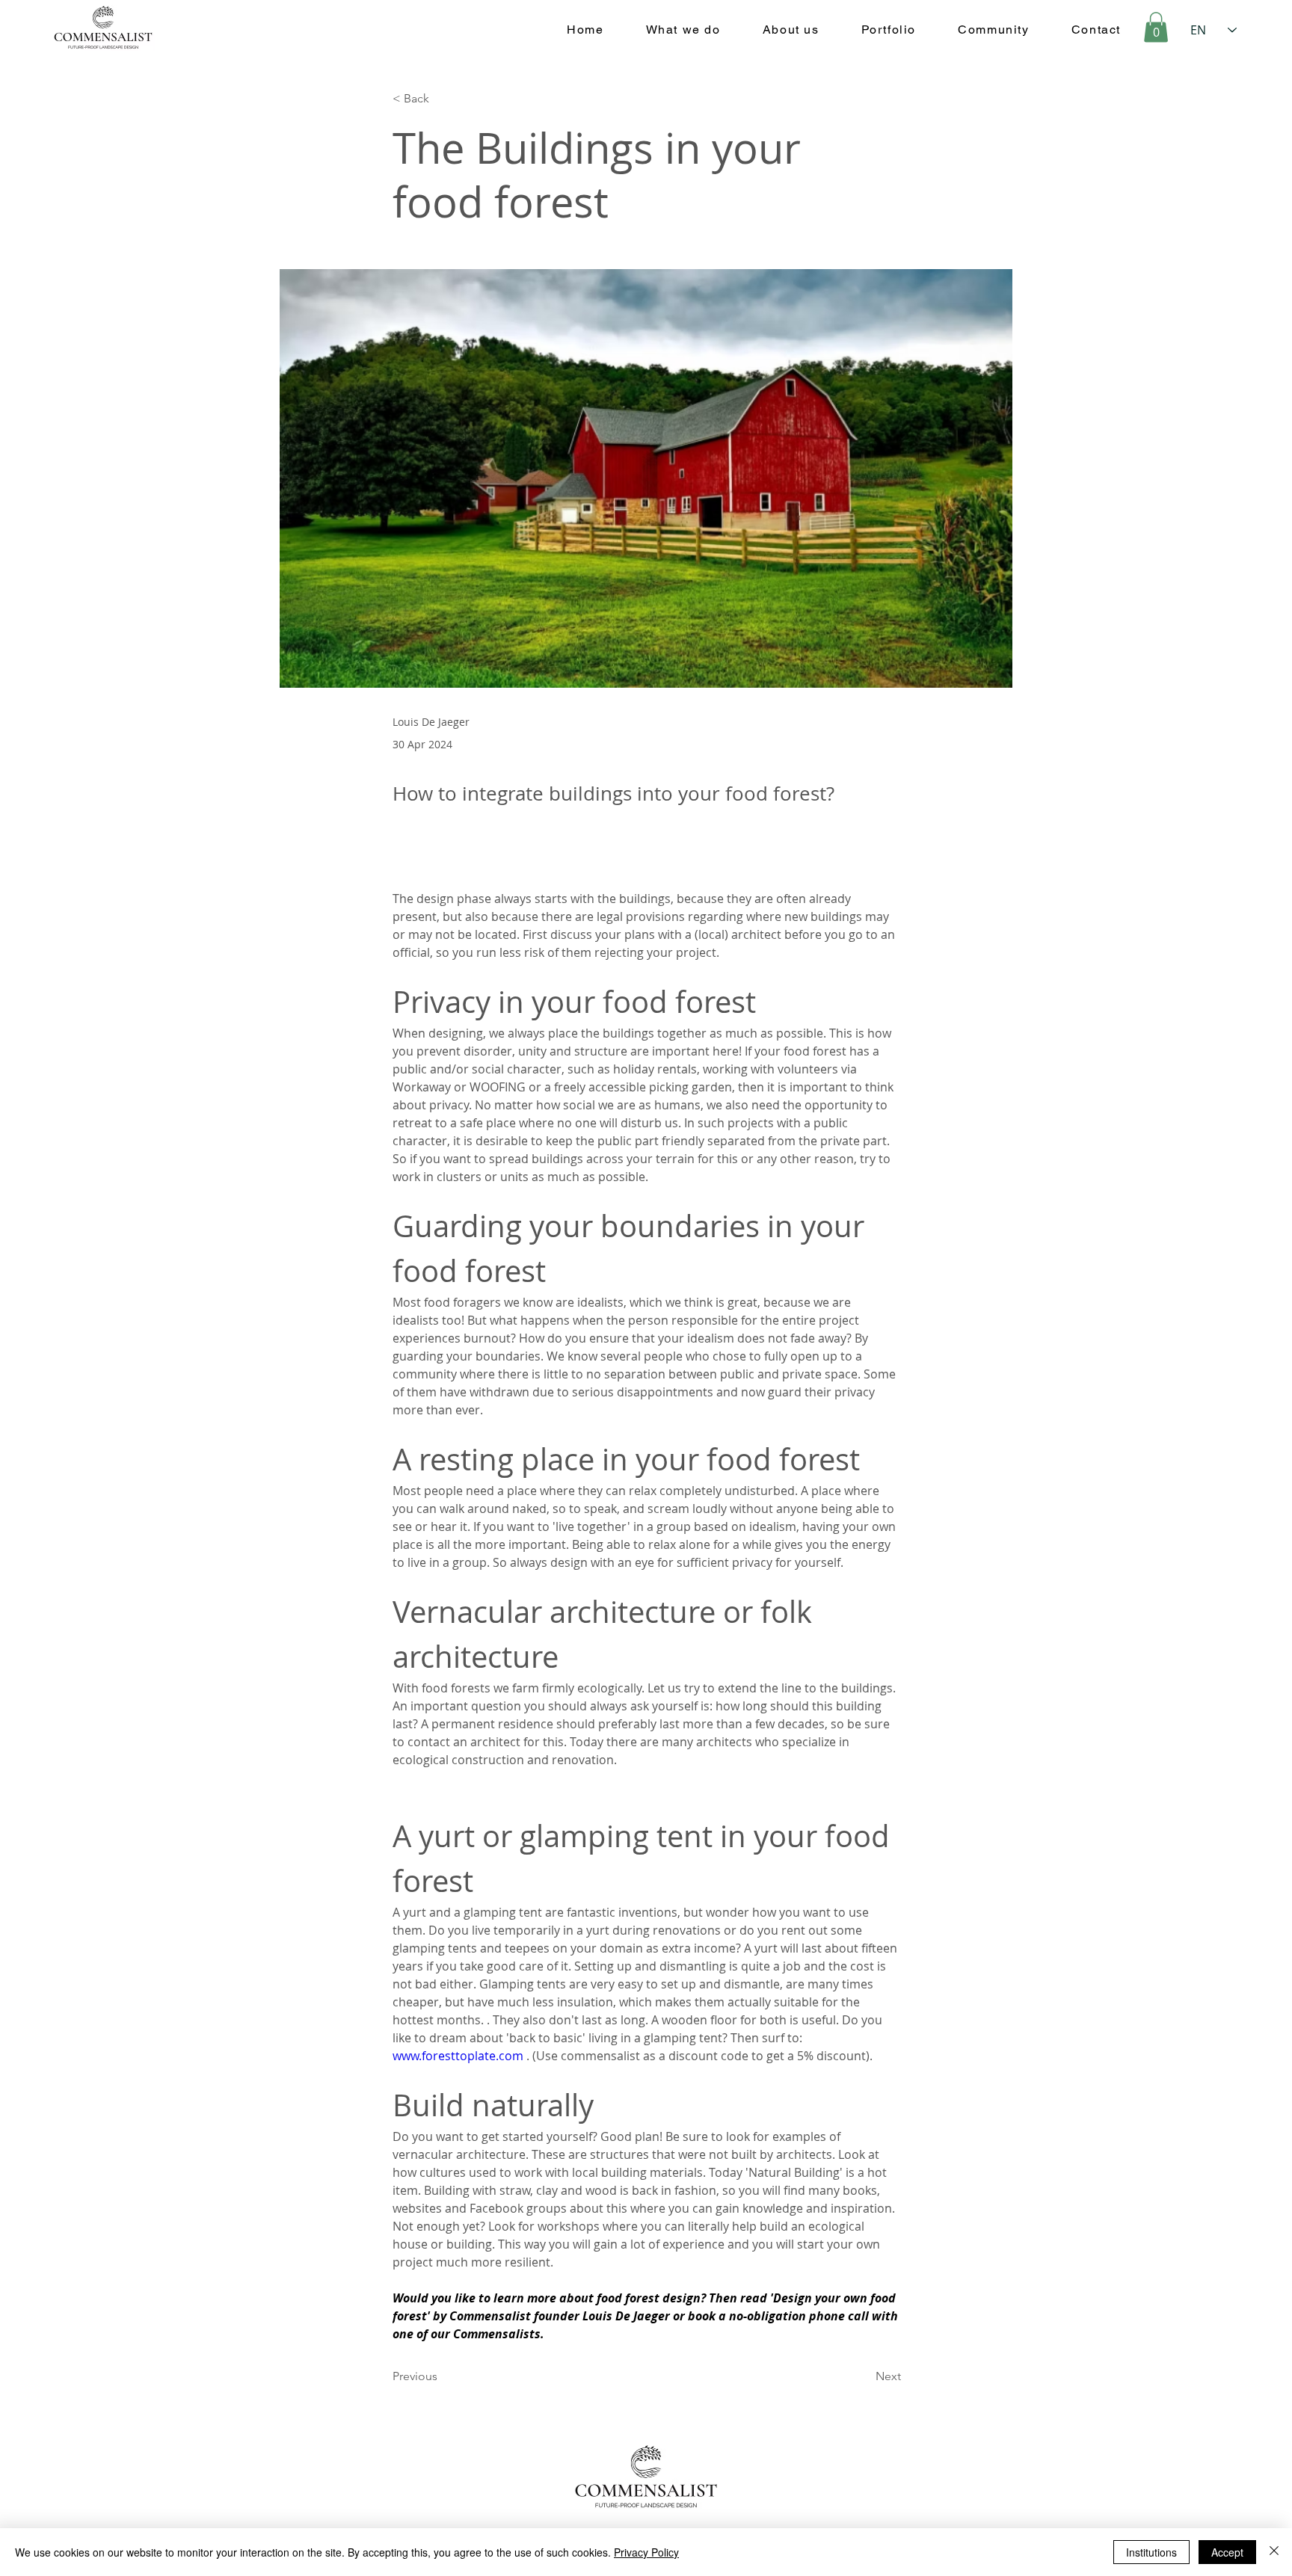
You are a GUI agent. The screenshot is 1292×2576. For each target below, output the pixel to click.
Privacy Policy (646, 2552)
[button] (1156, 27)
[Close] (1274, 2552)
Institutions (1151, 2552)
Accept (1227, 2552)
